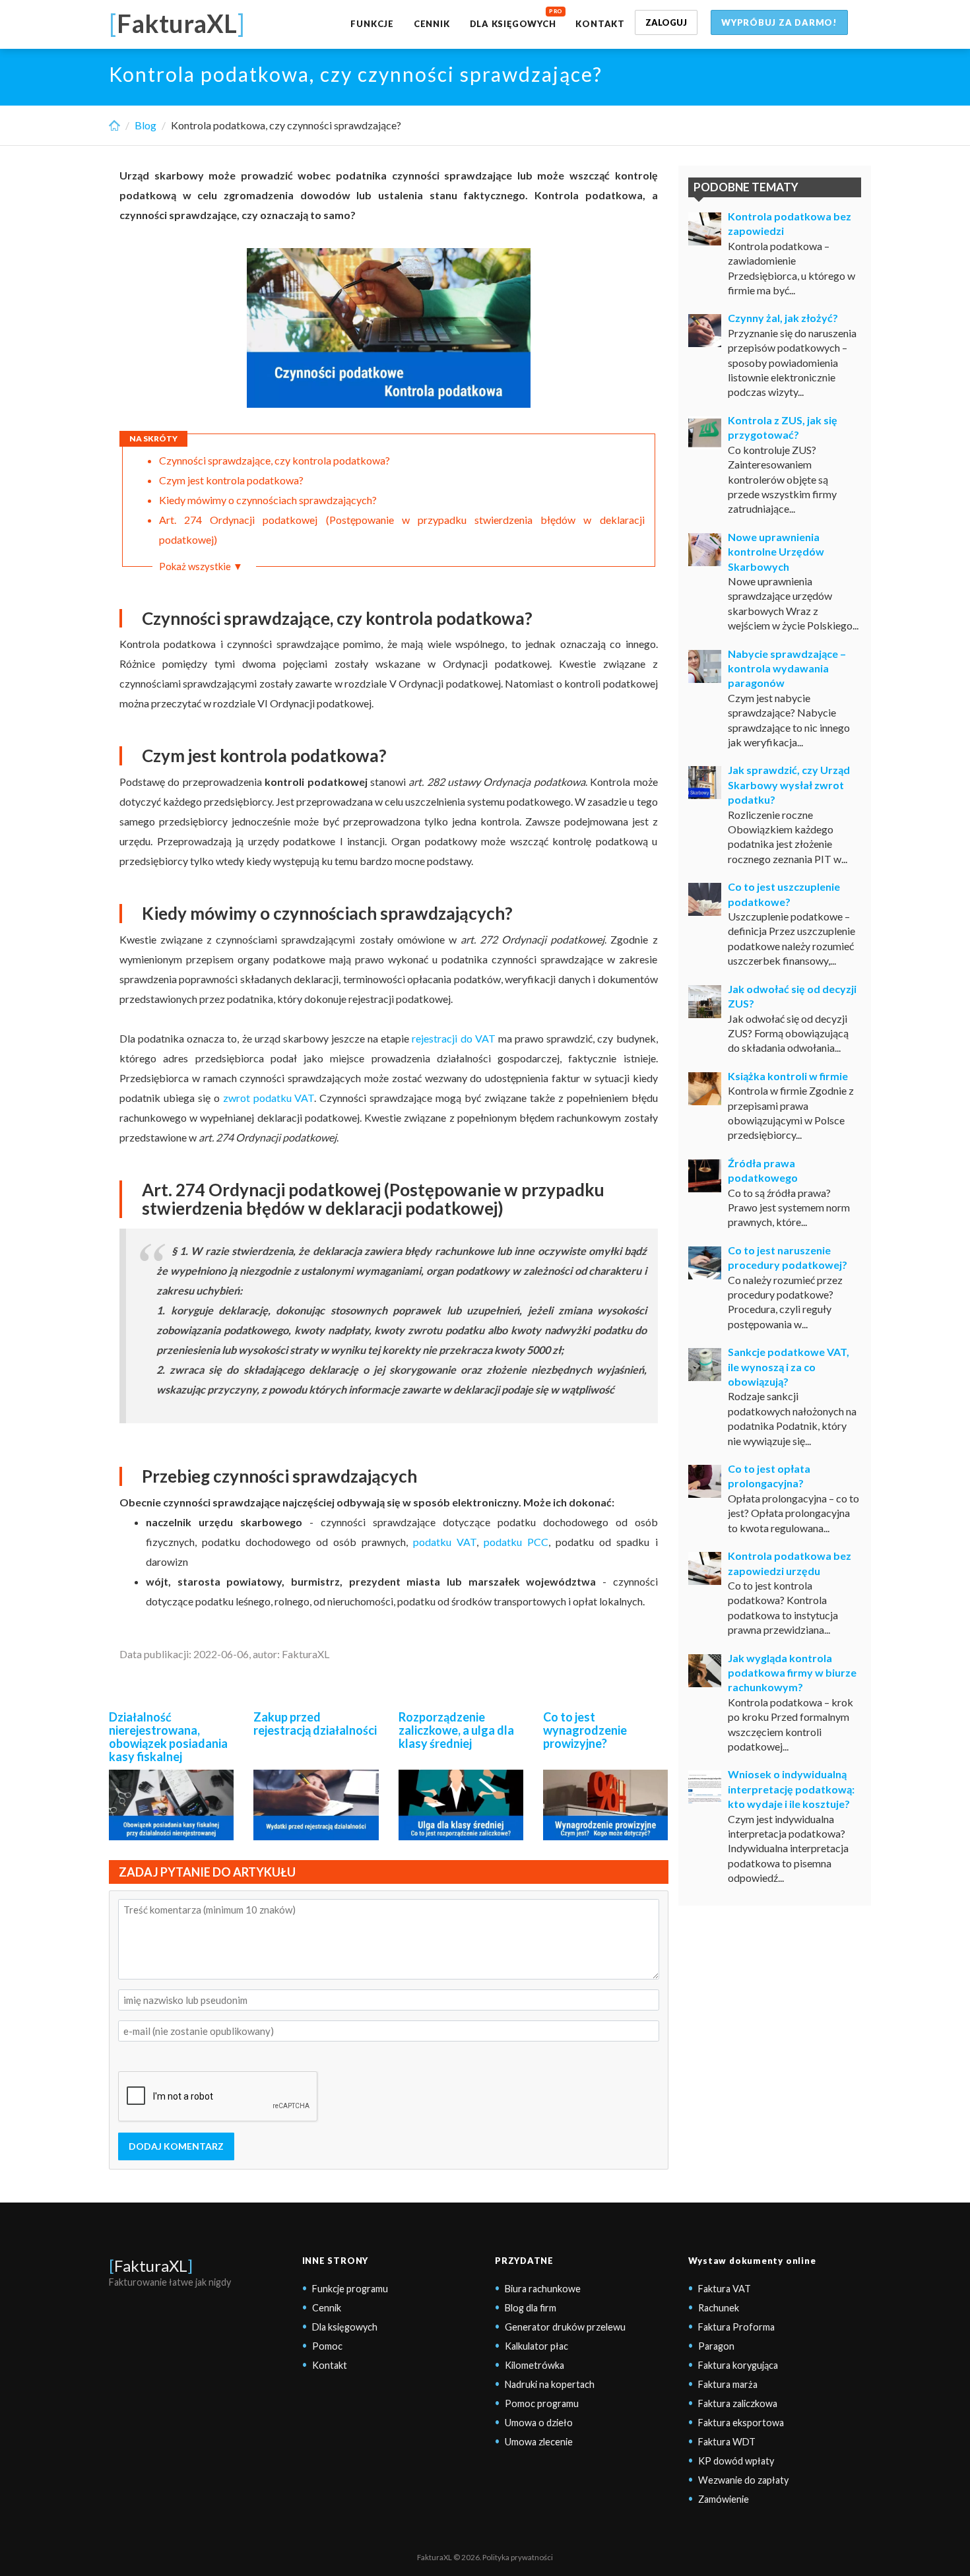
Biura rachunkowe (543, 2289)
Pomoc (327, 2346)
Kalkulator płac (536, 2346)
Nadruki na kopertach (550, 2384)
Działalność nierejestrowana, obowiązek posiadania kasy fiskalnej (168, 1736)
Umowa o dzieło (539, 2423)
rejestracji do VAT (453, 1038)
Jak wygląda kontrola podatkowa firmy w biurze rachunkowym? (792, 1673)
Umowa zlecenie (539, 2442)
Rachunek (719, 2308)
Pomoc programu (542, 2403)
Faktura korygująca (738, 2365)
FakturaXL (151, 2266)
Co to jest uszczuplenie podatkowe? (784, 894)
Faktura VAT (725, 2289)
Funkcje (372, 24)
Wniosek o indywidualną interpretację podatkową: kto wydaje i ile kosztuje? (791, 1789)
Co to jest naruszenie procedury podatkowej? (788, 1257)
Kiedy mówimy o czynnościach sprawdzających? (268, 500)
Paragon (716, 2346)
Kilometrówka (534, 2365)
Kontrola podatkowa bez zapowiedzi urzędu (790, 1563)
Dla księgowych (513, 24)
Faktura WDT (727, 2442)
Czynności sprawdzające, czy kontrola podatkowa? (275, 460)
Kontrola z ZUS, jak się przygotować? (783, 427)
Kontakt (600, 24)
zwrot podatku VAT (269, 1098)
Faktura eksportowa (741, 2423)
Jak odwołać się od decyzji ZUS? (792, 996)
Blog (145, 125)
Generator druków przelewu (565, 2327)
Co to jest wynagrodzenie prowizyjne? (585, 1730)
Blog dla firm (531, 2308)
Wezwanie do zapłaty (743, 2480)
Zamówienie (724, 2499)
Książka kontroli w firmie (788, 1076)
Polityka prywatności (518, 2557)
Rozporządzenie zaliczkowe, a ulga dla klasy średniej (456, 1730)
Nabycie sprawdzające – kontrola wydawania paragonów (787, 668)
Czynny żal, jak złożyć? (783, 318)
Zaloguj (666, 22)
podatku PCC (516, 1542)
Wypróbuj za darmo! (779, 22)
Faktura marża (728, 2384)
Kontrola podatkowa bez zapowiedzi (790, 223)
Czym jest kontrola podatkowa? (231, 480)
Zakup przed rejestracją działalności (315, 1723)
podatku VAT (445, 1542)
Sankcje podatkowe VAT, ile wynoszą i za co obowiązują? (789, 1367)
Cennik (432, 24)
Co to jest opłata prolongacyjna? (769, 1476)
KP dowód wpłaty (736, 2461)
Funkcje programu (350, 2289)
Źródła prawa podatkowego (763, 1170)
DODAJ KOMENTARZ (176, 2146)
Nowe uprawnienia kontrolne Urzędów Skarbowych (776, 552)
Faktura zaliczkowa (738, 2403)
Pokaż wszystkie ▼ (201, 566)
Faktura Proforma (736, 2327)
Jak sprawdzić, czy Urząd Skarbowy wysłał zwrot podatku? (789, 785)
